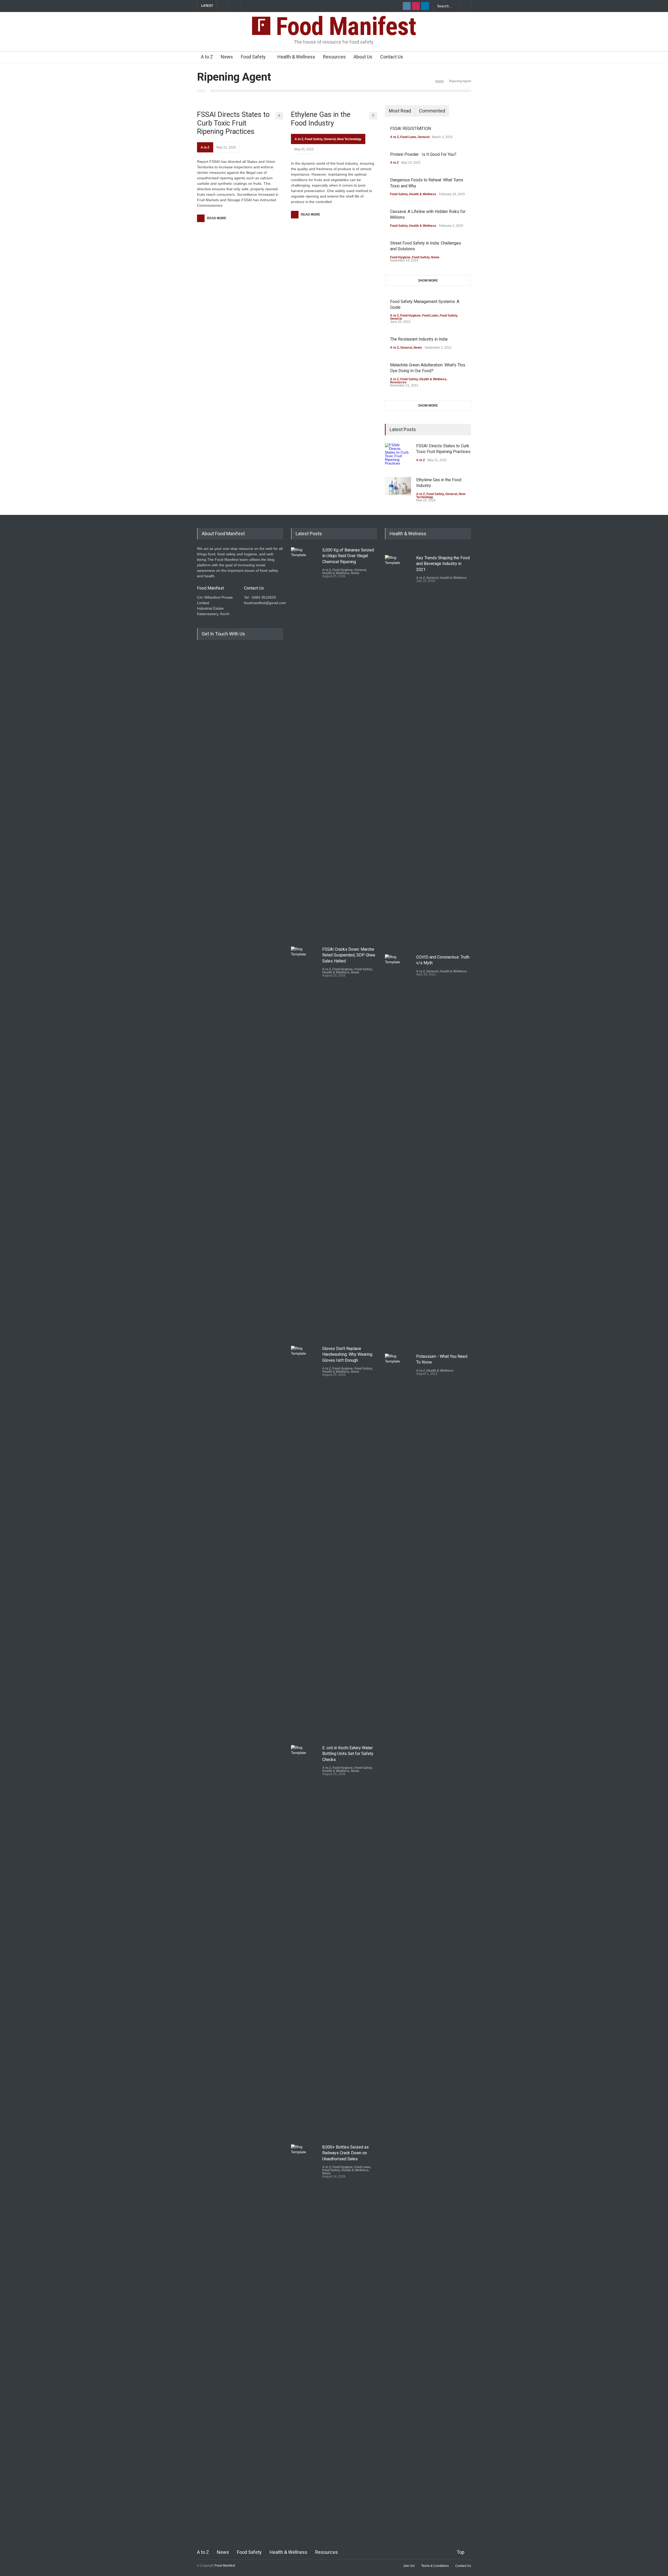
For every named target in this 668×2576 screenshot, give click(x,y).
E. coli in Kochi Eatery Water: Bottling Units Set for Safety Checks (348, 1754)
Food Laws (408, 137)
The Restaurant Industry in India (419, 339)
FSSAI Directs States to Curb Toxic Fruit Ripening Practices (233, 123)
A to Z (207, 57)
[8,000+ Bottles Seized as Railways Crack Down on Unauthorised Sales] (304, 2340)
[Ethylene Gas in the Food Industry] (398, 486)
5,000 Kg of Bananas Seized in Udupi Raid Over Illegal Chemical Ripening (348, 556)
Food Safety (253, 57)
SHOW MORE (428, 281)
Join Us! (409, 2566)
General (330, 139)
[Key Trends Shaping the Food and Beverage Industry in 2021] (398, 751)
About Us (363, 57)
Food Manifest (343, 26)
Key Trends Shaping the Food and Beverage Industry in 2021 (443, 564)
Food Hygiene (400, 257)
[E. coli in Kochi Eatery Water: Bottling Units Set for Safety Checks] (304, 1941)
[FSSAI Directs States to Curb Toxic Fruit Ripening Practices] (398, 456)
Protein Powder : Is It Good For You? (423, 154)
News (227, 57)
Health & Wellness (296, 57)
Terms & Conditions (435, 2566)
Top (461, 2552)
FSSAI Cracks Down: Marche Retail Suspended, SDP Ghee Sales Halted (349, 955)
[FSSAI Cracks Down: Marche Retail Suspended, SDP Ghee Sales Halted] (304, 1142)
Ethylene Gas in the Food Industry (321, 119)
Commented (432, 111)
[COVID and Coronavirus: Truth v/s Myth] (398, 1150)
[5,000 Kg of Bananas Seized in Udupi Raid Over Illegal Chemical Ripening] (304, 743)
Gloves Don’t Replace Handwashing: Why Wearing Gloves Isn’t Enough (347, 1354)
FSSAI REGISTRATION (410, 129)
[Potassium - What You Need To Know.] (398, 1549)
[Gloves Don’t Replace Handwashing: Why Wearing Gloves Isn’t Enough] (304, 1542)
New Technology (349, 139)
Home (440, 81)
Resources (334, 57)
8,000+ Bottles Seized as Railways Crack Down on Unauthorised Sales (345, 2153)
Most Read (400, 111)
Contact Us (392, 57)
